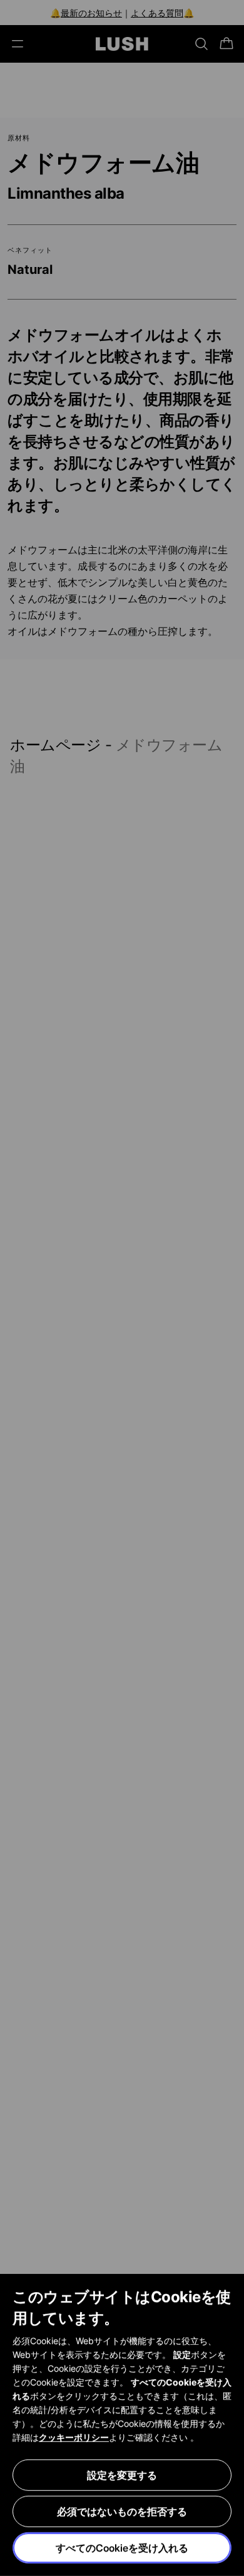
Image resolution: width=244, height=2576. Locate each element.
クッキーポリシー (74, 2437)
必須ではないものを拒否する (122, 2511)
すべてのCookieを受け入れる (122, 2548)
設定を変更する (122, 2475)
